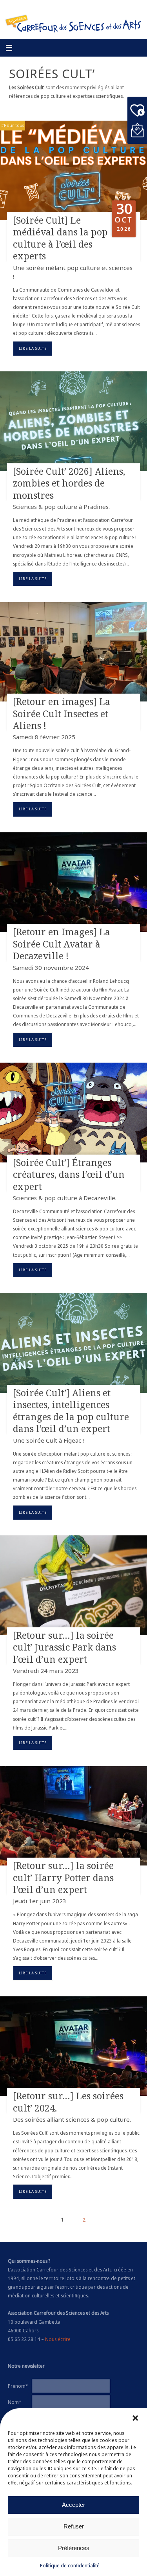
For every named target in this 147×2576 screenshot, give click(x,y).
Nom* (15, 2402)
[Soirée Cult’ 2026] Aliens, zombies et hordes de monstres (69, 483)
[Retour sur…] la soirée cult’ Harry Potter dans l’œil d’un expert (63, 1877)
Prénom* (18, 2386)
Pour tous (14, 125)
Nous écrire (58, 2339)
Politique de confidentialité (70, 2566)
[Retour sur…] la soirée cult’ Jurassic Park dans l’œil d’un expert (64, 1647)
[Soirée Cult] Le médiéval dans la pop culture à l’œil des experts (60, 238)
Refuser (74, 2526)
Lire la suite (33, 348)
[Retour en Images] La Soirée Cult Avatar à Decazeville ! (62, 944)
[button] (135, 2418)
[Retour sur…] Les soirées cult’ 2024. (68, 2102)
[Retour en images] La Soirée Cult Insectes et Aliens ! (62, 713)
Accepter (73, 2505)
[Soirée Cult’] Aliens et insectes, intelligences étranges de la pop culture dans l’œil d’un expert (71, 1411)
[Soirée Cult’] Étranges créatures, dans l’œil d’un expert (69, 1174)
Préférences (74, 2548)
